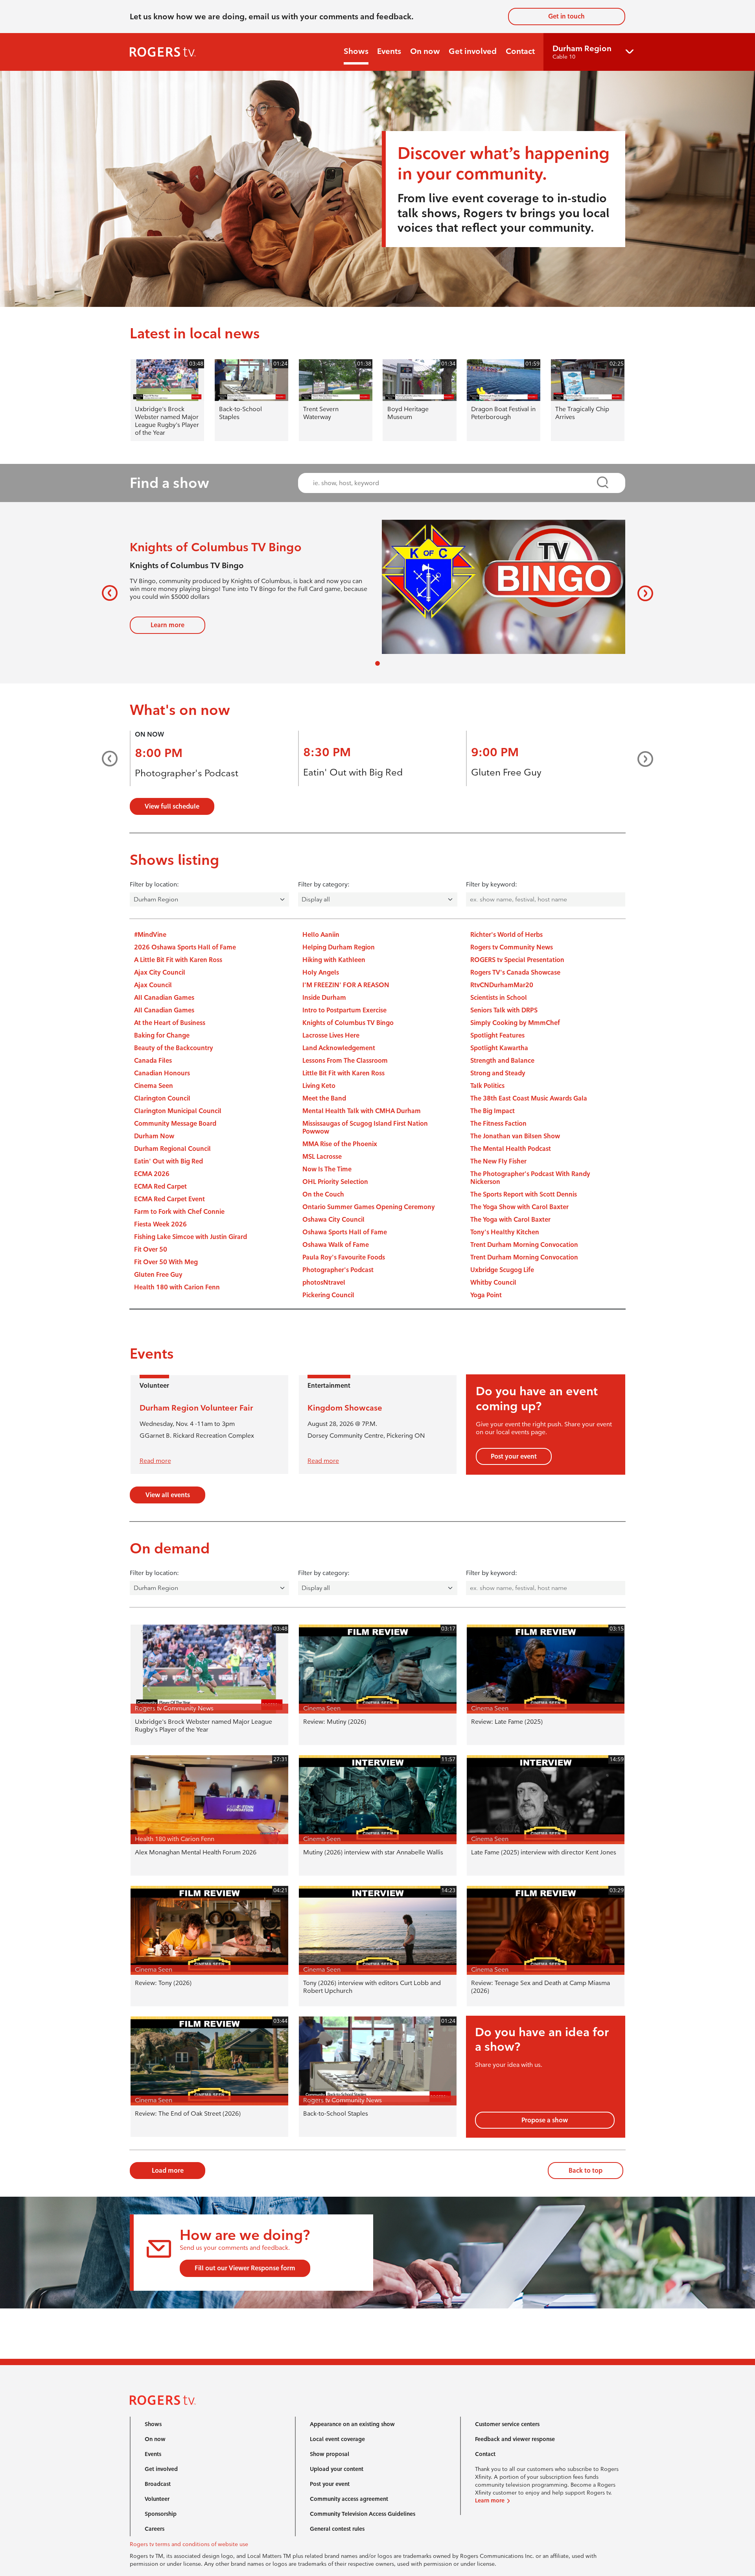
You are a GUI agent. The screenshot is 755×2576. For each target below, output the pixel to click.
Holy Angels (321, 972)
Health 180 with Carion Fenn (177, 1287)
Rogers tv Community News (512, 947)
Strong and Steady (498, 1073)
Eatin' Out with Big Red (353, 772)
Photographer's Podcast (187, 773)
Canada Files (153, 1061)
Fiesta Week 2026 (160, 1224)
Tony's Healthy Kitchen (505, 1232)
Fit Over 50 (151, 1249)
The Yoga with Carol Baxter (510, 1220)
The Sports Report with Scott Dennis (524, 1194)
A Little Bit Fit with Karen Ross (178, 960)
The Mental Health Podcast (511, 1149)
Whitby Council (493, 1282)
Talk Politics (487, 1086)
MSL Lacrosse (322, 1157)
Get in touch (566, 16)
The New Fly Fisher (498, 1161)
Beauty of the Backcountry (174, 1048)
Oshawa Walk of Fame (336, 1245)
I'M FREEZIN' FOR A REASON (346, 985)
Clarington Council (162, 1098)
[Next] (642, 593)
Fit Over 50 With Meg (166, 1262)
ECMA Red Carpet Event (169, 1199)
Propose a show (545, 2120)
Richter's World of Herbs (506, 935)
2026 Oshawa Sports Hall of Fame (185, 947)
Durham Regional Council (172, 1149)
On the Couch (323, 1194)
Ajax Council (153, 985)
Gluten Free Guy (506, 772)
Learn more (168, 625)
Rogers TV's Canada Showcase (515, 972)
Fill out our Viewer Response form (245, 2268)
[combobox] (454, 483)
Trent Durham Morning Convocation (524, 1245)
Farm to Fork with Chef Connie (179, 1212)
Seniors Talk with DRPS (504, 1010)
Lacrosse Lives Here (331, 1035)
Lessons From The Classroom (345, 1061)
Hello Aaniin (321, 935)
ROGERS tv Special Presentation (517, 960)
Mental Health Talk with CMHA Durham (362, 1111)
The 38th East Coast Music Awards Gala (529, 1098)
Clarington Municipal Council (178, 1111)
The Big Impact (493, 1111)
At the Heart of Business (170, 1023)
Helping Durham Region (339, 947)
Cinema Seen (154, 1086)
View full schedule (172, 806)
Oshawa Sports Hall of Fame (345, 1232)
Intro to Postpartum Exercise (344, 1010)
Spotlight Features (497, 1035)
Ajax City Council (160, 972)
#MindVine (150, 935)
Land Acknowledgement (339, 1048)
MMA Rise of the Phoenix (340, 1144)
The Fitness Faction (498, 1124)
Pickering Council (328, 1295)
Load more (168, 2171)
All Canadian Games (164, 998)
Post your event (514, 1456)
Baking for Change (162, 1035)
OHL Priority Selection (335, 1182)
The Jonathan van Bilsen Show (515, 1136)
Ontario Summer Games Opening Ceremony (369, 1207)
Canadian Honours (162, 1073)
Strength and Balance (502, 1061)
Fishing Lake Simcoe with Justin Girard (191, 1237)
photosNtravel (324, 1282)
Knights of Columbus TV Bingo (348, 1023)
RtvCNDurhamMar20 (502, 985)
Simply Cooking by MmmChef (515, 1023)
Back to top (586, 2171)
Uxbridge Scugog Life (502, 1270)
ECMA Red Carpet (160, 1186)
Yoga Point (486, 1295)
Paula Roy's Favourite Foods (344, 1257)
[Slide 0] (377, 663)
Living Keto (319, 1086)
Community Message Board (175, 1124)
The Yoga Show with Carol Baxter (519, 1207)
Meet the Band (324, 1098)
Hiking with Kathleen (334, 960)
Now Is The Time (327, 1169)
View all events (168, 1495)
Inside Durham (324, 998)
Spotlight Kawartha (499, 1048)
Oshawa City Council (333, 1220)
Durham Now (154, 1136)
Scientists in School (499, 998)
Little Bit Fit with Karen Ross (343, 1073)
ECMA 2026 (152, 1174)
